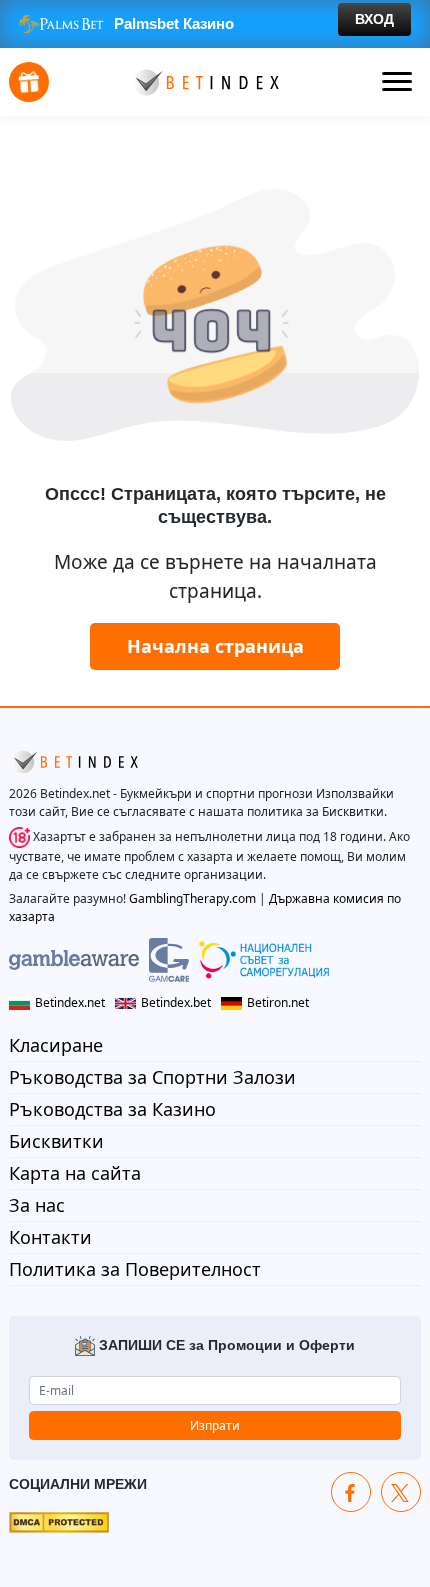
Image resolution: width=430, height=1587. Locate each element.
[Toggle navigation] (397, 82)
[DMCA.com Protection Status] (59, 1521)
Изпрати (215, 1425)
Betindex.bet (176, 1002)
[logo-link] (205, 81)
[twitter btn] (401, 1492)
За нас (37, 1205)
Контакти (50, 1237)
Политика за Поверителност (135, 1269)
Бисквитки (56, 1141)
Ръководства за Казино (112, 1109)
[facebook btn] (351, 1492)
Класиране (56, 1045)
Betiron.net (278, 1002)
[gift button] (29, 82)
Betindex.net (70, 1002)
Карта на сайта (75, 1173)
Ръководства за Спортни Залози (152, 1077)
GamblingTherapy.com (192, 898)
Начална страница (215, 646)
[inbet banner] (215, 24)
